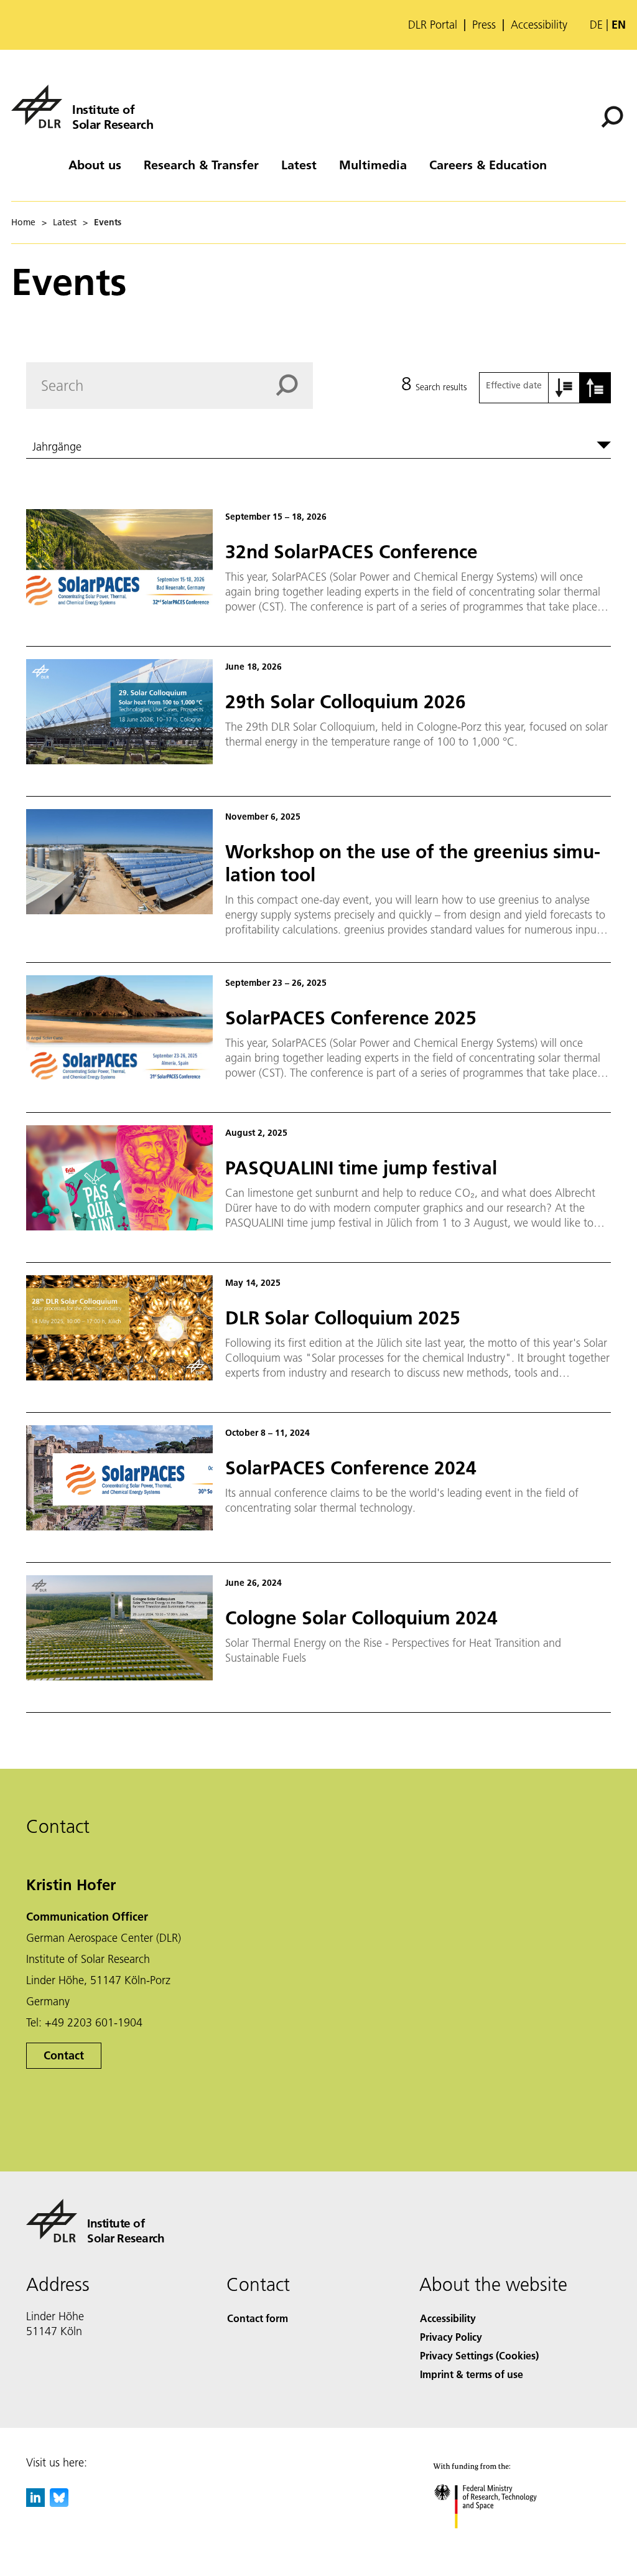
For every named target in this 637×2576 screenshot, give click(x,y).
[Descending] (595, 388)
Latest (299, 164)
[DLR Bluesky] (59, 2503)
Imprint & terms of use (472, 2374)
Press (484, 25)
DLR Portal (433, 25)
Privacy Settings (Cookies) (479, 2355)
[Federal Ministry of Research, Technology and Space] (497, 2541)
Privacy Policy (451, 2337)
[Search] (614, 116)
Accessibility (539, 25)
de (596, 25)
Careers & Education (488, 164)
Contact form (258, 2318)
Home (23, 222)
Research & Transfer (201, 164)
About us (95, 164)
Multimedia (373, 164)
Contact (64, 2055)
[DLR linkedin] (35, 2503)
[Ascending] (564, 388)
